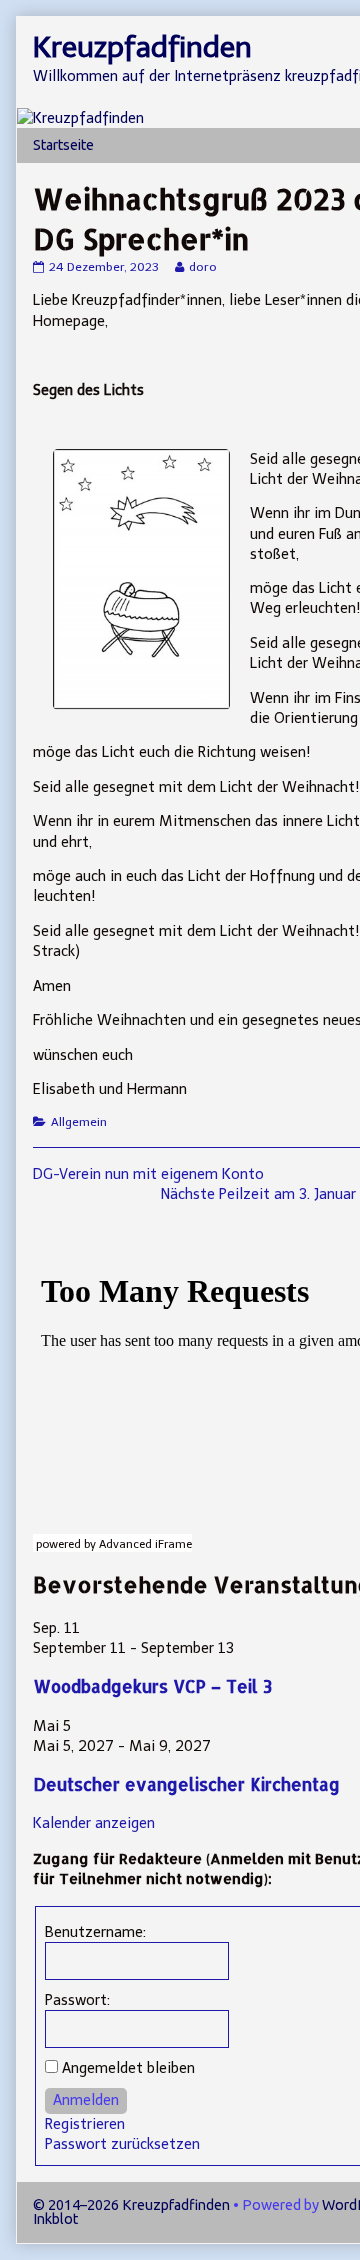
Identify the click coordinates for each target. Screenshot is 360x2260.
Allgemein (79, 1122)
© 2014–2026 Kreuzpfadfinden (131, 2205)
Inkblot (55, 2219)
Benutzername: (95, 1932)
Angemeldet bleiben (128, 2068)
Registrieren (85, 2124)
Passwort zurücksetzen (122, 2144)
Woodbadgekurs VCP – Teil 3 (152, 1686)
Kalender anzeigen (94, 1823)
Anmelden (86, 2100)
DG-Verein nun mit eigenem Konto (148, 1174)
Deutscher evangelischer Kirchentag (186, 1784)
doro (202, 267)
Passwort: (77, 2000)
